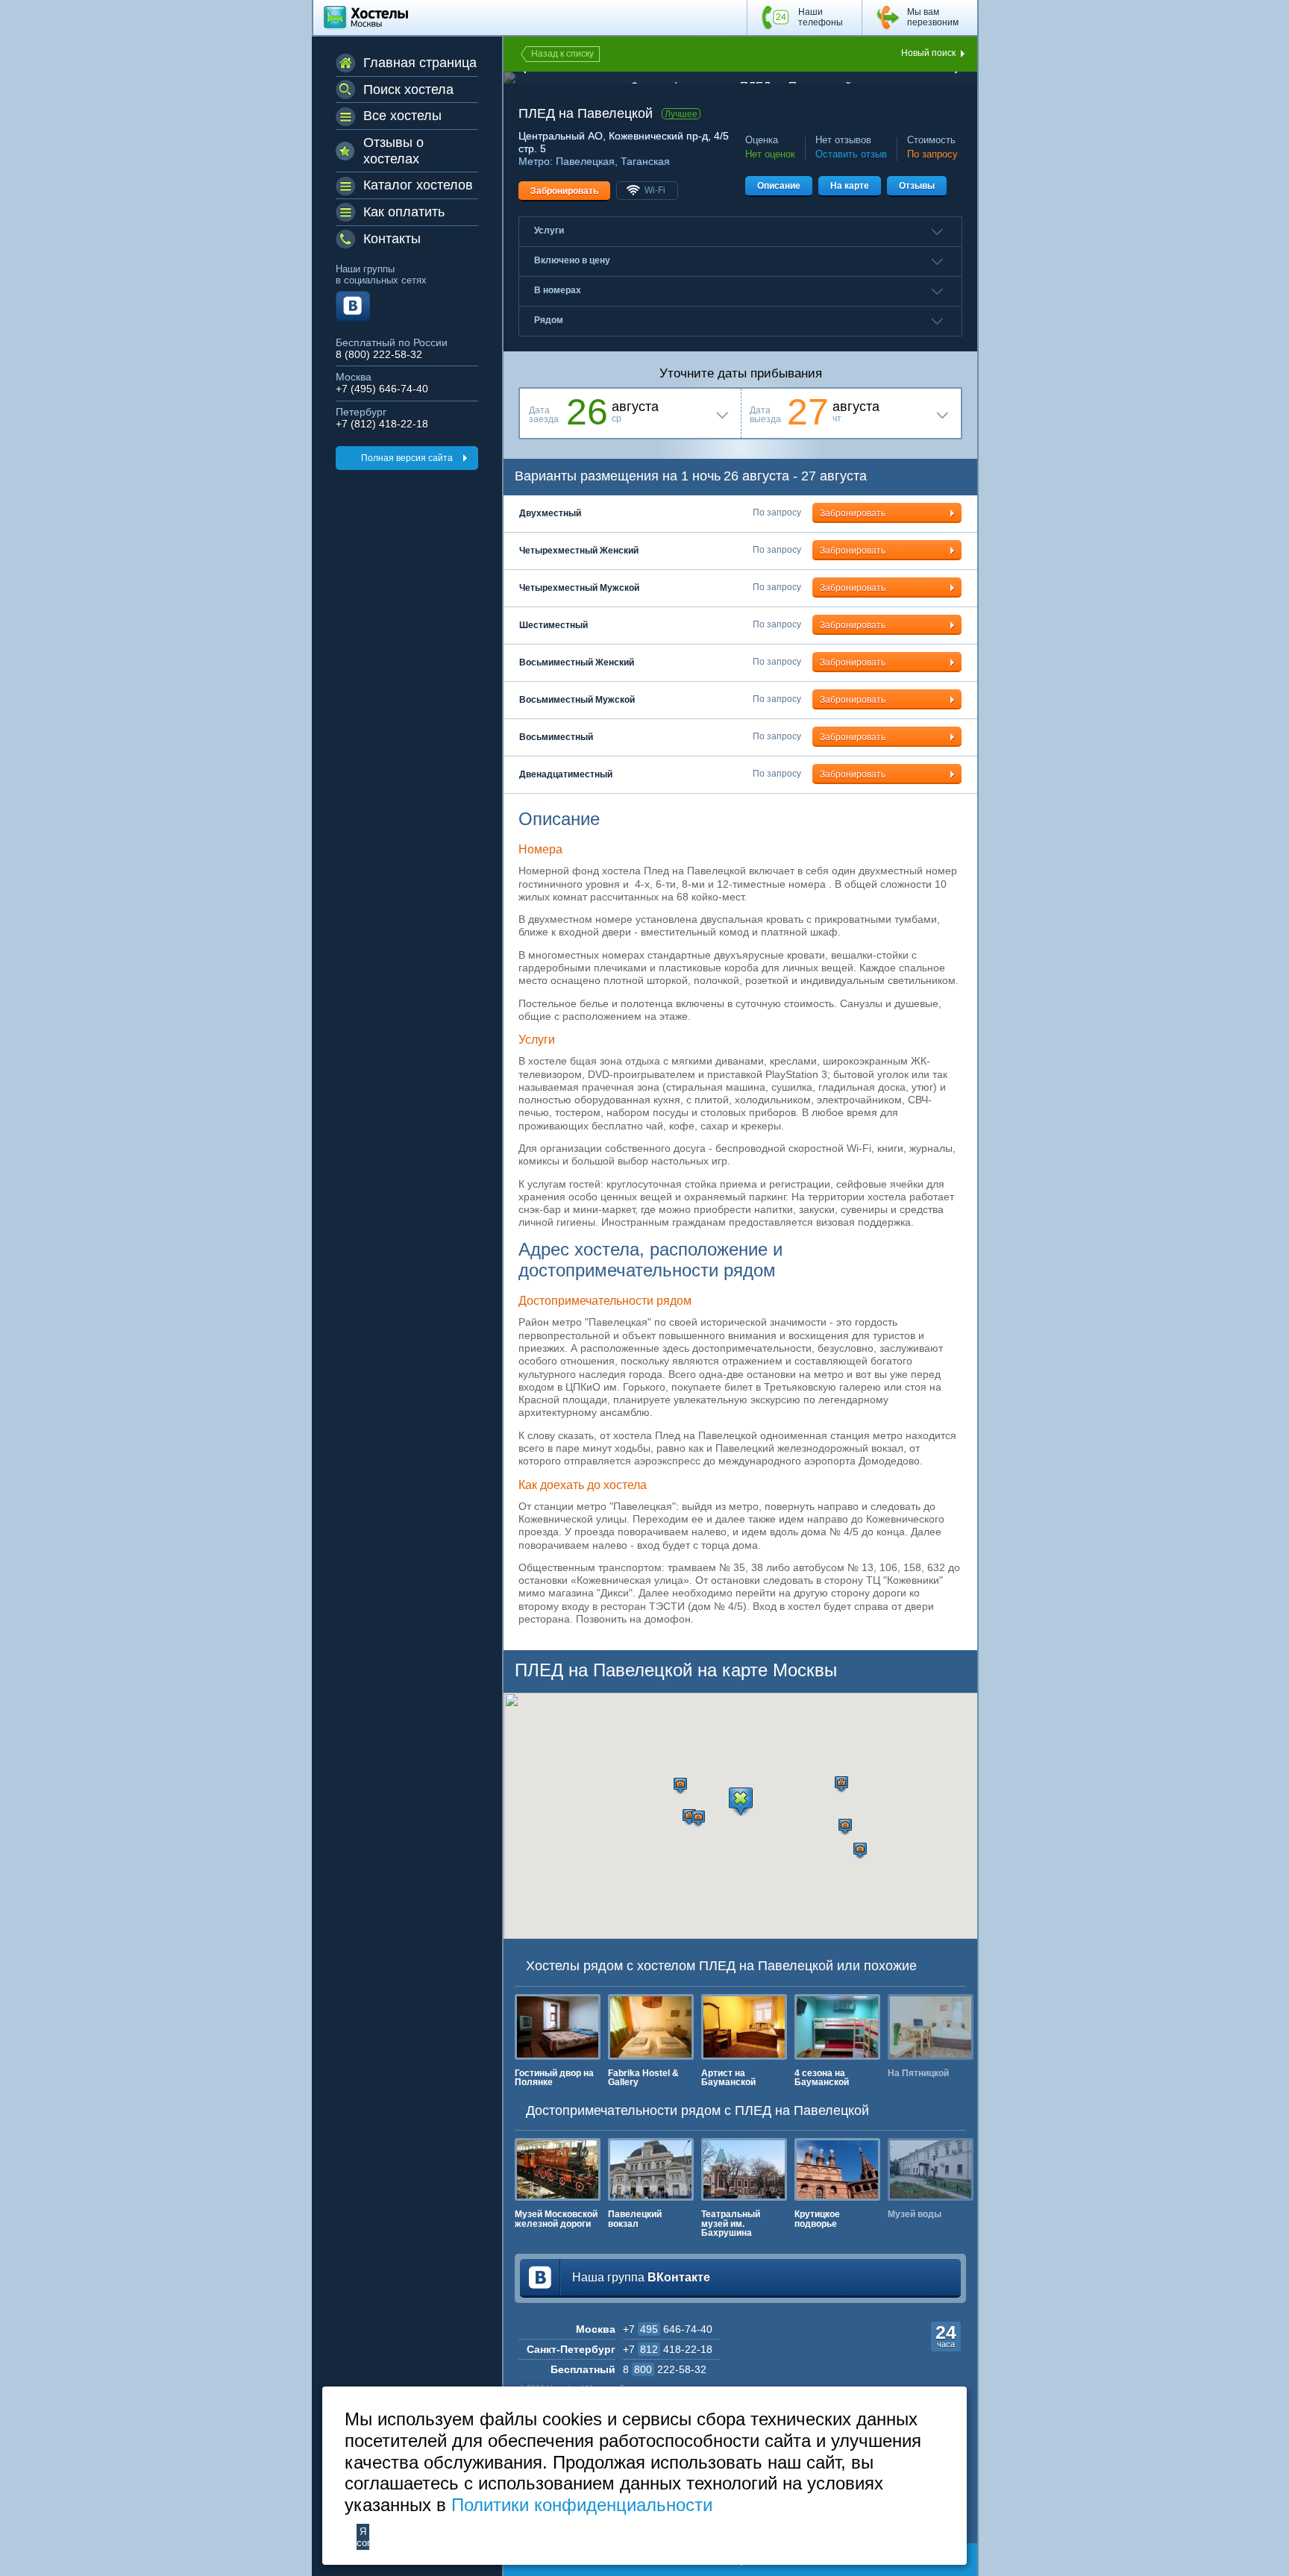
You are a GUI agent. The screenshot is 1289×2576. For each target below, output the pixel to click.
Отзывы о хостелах (393, 151)
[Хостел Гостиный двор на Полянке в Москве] (558, 2027)
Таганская (645, 161)
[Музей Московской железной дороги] (558, 2169)
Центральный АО (561, 136)
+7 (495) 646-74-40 (382, 389)
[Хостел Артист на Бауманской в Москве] (744, 2027)
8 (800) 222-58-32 (379, 355)
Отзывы (917, 186)
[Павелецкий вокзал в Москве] (651, 2169)
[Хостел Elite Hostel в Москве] (931, 2027)
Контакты (392, 239)
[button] (680, 1786)
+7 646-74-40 (668, 2329)
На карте (850, 186)
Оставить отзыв (851, 154)
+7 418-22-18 (668, 2349)
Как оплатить (404, 212)
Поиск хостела (408, 90)
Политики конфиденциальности (582, 2505)
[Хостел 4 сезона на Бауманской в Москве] (837, 2027)
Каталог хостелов (418, 185)
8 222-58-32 (665, 2369)
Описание (779, 186)
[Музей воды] (931, 2169)
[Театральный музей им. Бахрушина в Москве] (744, 2169)
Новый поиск (928, 53)
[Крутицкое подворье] (837, 2169)
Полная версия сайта (407, 458)
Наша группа (641, 2277)
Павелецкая (585, 161)
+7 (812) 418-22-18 (382, 424)
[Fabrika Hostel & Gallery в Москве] (651, 2027)
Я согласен (363, 2537)
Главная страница (420, 63)
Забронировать (564, 191)
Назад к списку (562, 54)
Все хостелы (402, 116)
